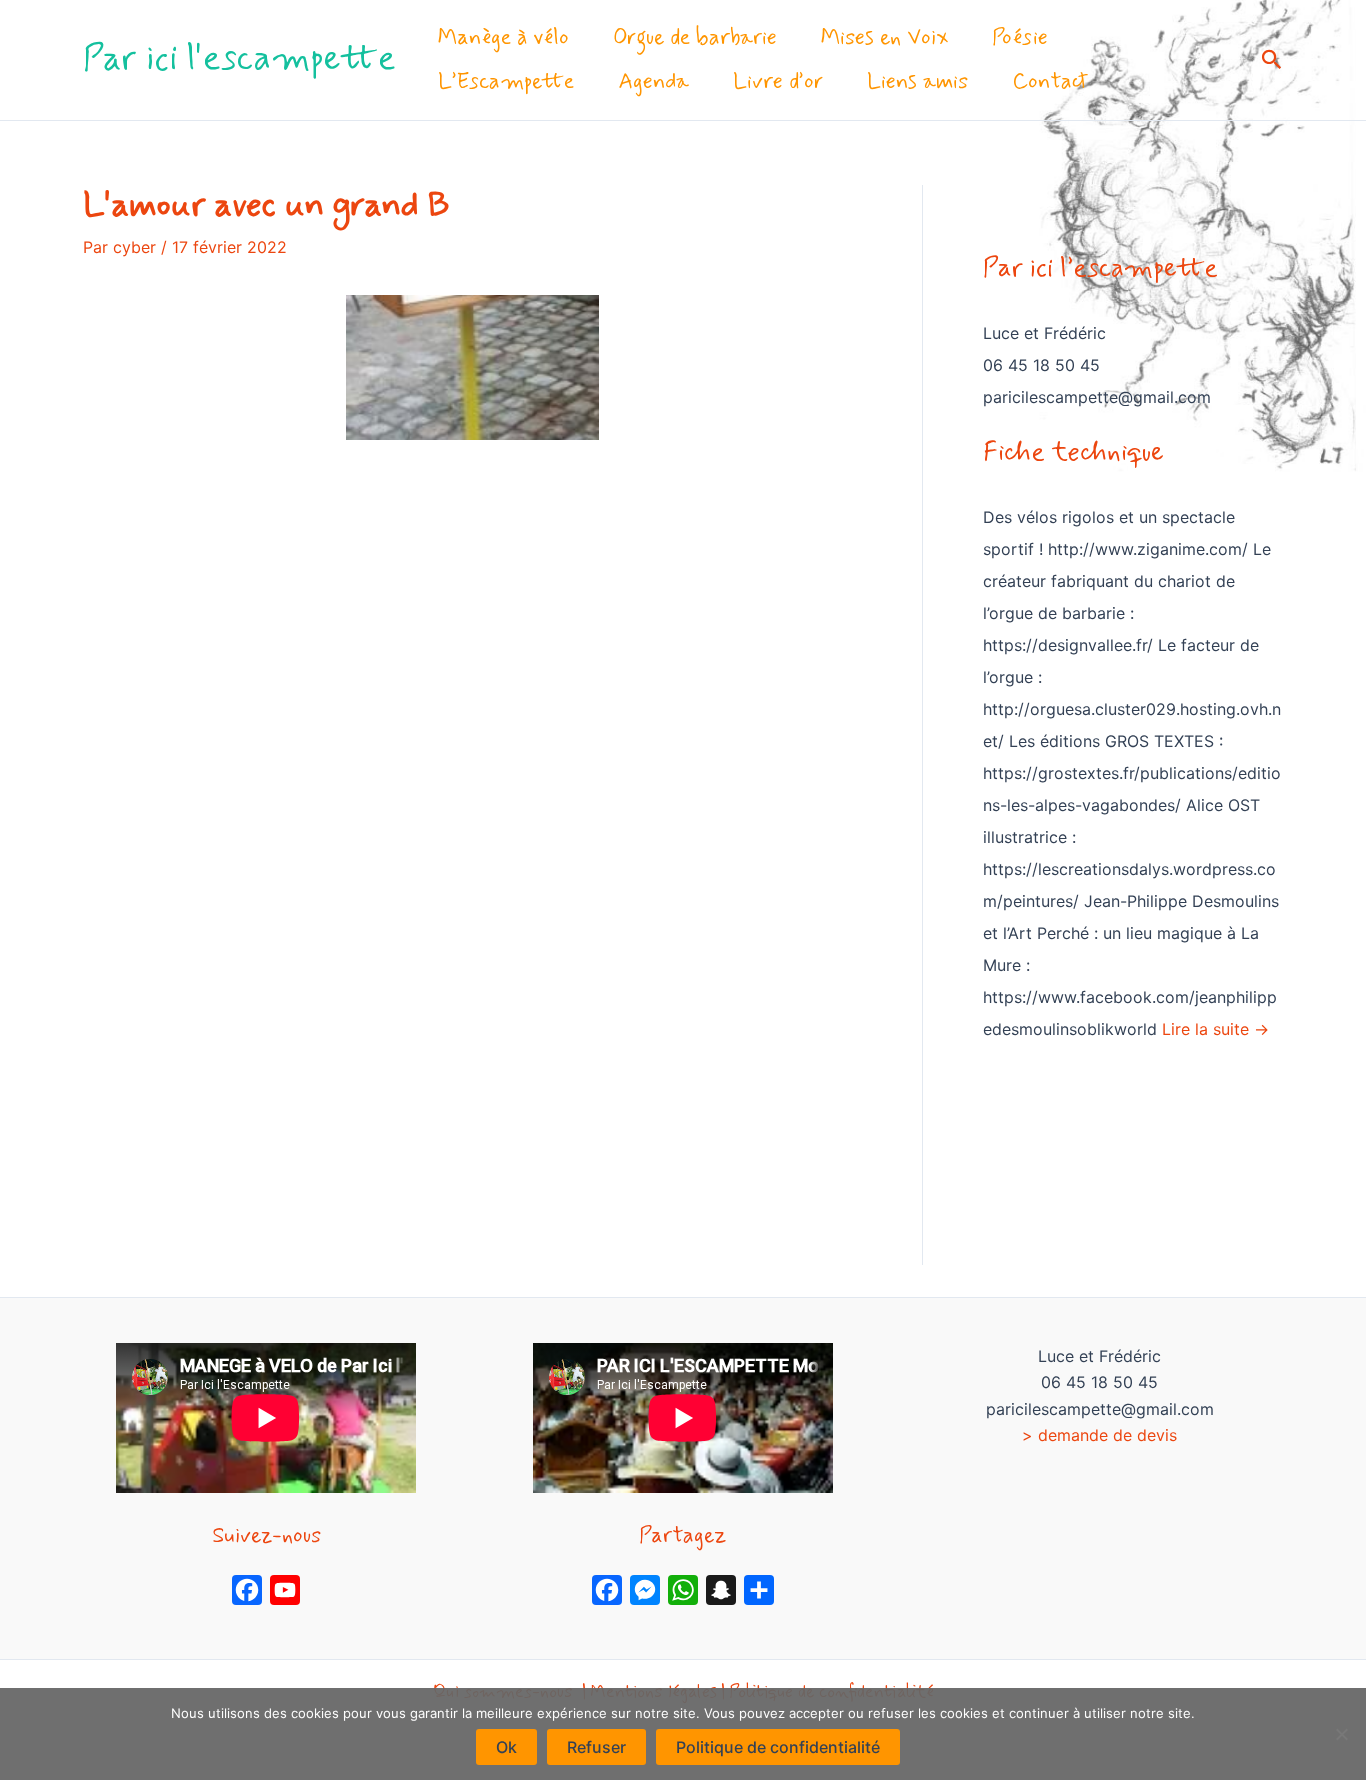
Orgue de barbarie (695, 38)
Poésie (1020, 38)
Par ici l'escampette (239, 59)
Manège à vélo (503, 38)
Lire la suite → (1215, 1029)
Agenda (653, 82)
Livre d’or (778, 82)
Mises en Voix (884, 38)
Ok (506, 1747)
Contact (1050, 82)
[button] (1272, 60)
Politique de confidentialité (778, 1747)
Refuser (596, 1747)
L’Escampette (506, 82)
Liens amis (917, 82)
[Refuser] (1341, 1734)
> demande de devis (1099, 1435)
